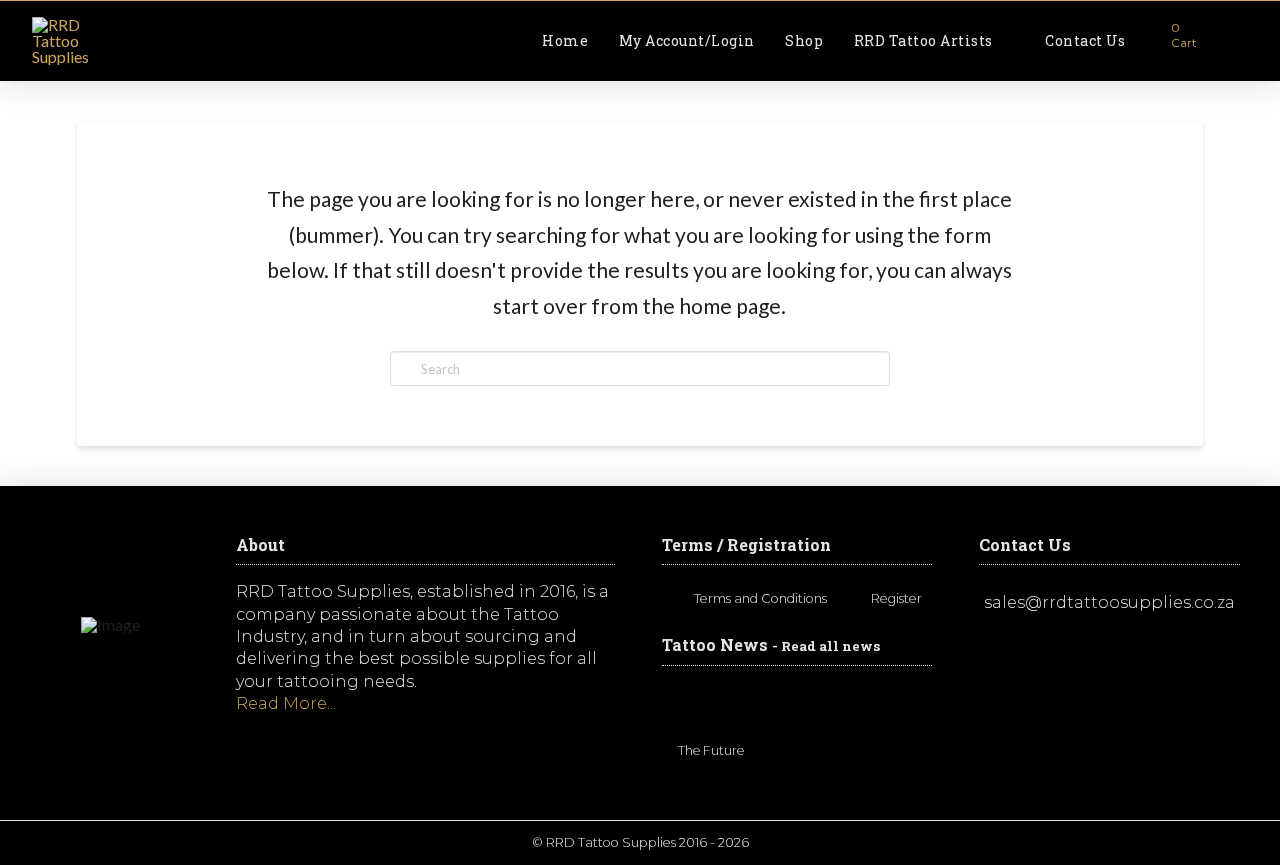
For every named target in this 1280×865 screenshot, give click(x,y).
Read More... (286, 703)
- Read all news (826, 646)
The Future (711, 751)
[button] (1172, 41)
